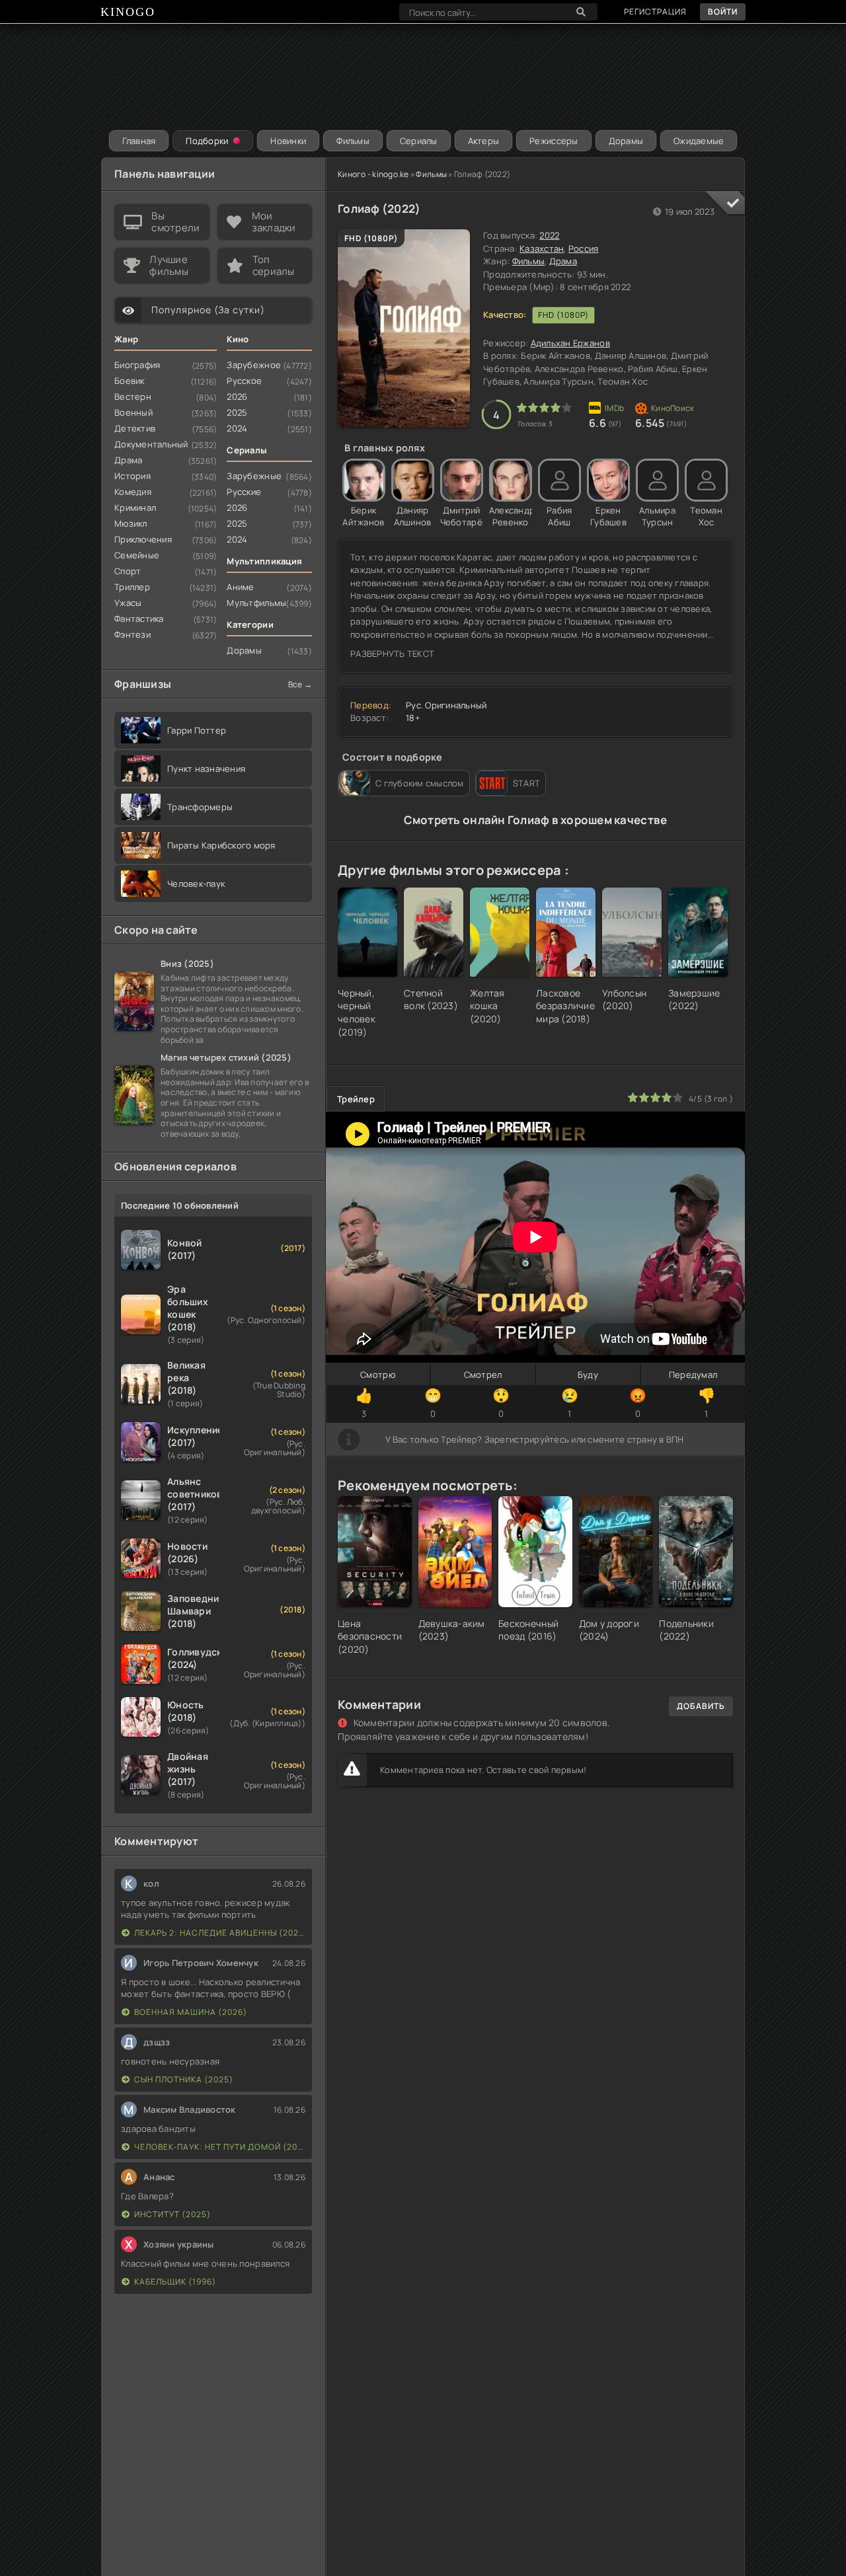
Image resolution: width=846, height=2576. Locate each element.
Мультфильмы (256, 603)
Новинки (288, 141)
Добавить (701, 1706)
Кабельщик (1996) (175, 2282)
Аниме (240, 587)
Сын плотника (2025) (184, 2079)
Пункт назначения (206, 769)
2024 (237, 428)
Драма (563, 261)
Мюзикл (131, 523)
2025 (237, 412)
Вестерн (133, 397)
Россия (584, 248)
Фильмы (353, 141)
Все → (300, 684)
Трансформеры (200, 807)
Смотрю (378, 1375)
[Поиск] (581, 12)
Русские (244, 492)
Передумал (693, 1375)
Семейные (137, 555)
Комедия (133, 492)
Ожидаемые (699, 141)
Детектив (135, 428)
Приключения (143, 539)
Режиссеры (554, 141)
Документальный (151, 444)
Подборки (207, 141)
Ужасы (128, 603)
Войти (723, 12)
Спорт (128, 571)
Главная (139, 141)
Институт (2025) (173, 2214)
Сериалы (419, 141)
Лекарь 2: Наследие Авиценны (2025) (220, 1933)
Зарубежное (254, 365)
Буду (588, 1375)
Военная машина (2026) (191, 2012)
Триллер (132, 587)
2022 (549, 235)
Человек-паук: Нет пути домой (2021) (220, 2147)
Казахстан (542, 248)
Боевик (130, 381)
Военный (134, 412)
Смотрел (483, 1375)
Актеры (484, 141)
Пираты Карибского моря (221, 845)
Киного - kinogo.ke (373, 174)
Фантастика (139, 619)
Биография (137, 365)
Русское (244, 381)
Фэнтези (133, 634)
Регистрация (655, 12)
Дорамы (626, 141)
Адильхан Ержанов (570, 343)
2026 (237, 397)
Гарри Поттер (197, 730)
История (133, 476)
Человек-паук (196, 884)
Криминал (135, 508)
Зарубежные (254, 476)
